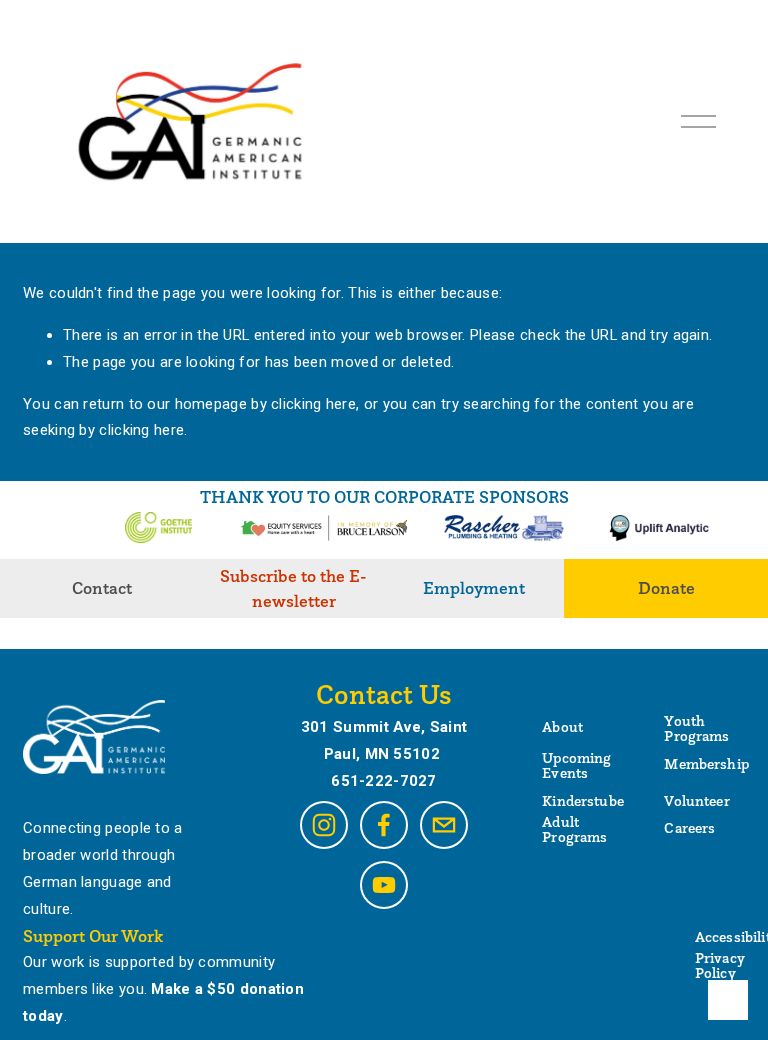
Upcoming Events (576, 766)
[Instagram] (324, 825)
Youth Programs (696, 729)
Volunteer (696, 801)
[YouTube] (384, 885)
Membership (706, 764)
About (562, 727)
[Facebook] (384, 825)
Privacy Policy (720, 966)
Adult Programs (574, 830)
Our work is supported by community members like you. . (163, 989)
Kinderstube (583, 801)
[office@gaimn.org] (444, 825)
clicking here (313, 404)
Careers (689, 828)
